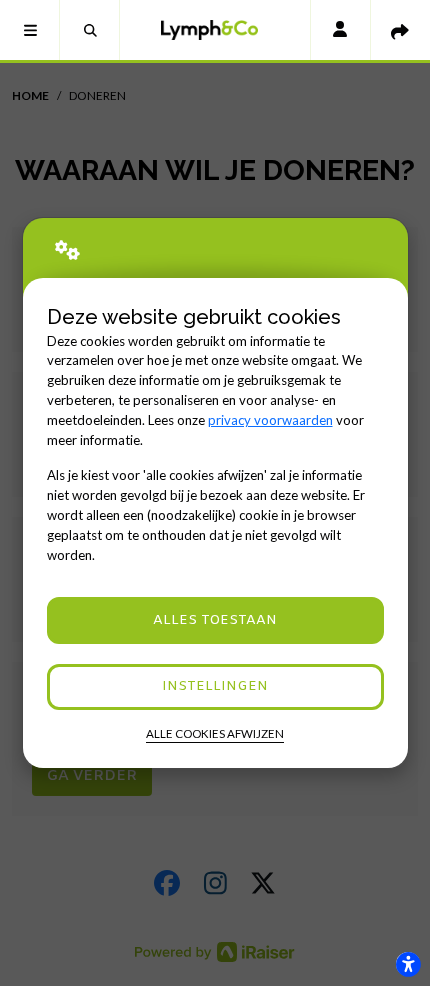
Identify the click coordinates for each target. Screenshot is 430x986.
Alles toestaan (215, 620)
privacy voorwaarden (270, 420)
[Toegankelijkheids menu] (408, 964)
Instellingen (215, 686)
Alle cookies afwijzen (215, 733)
